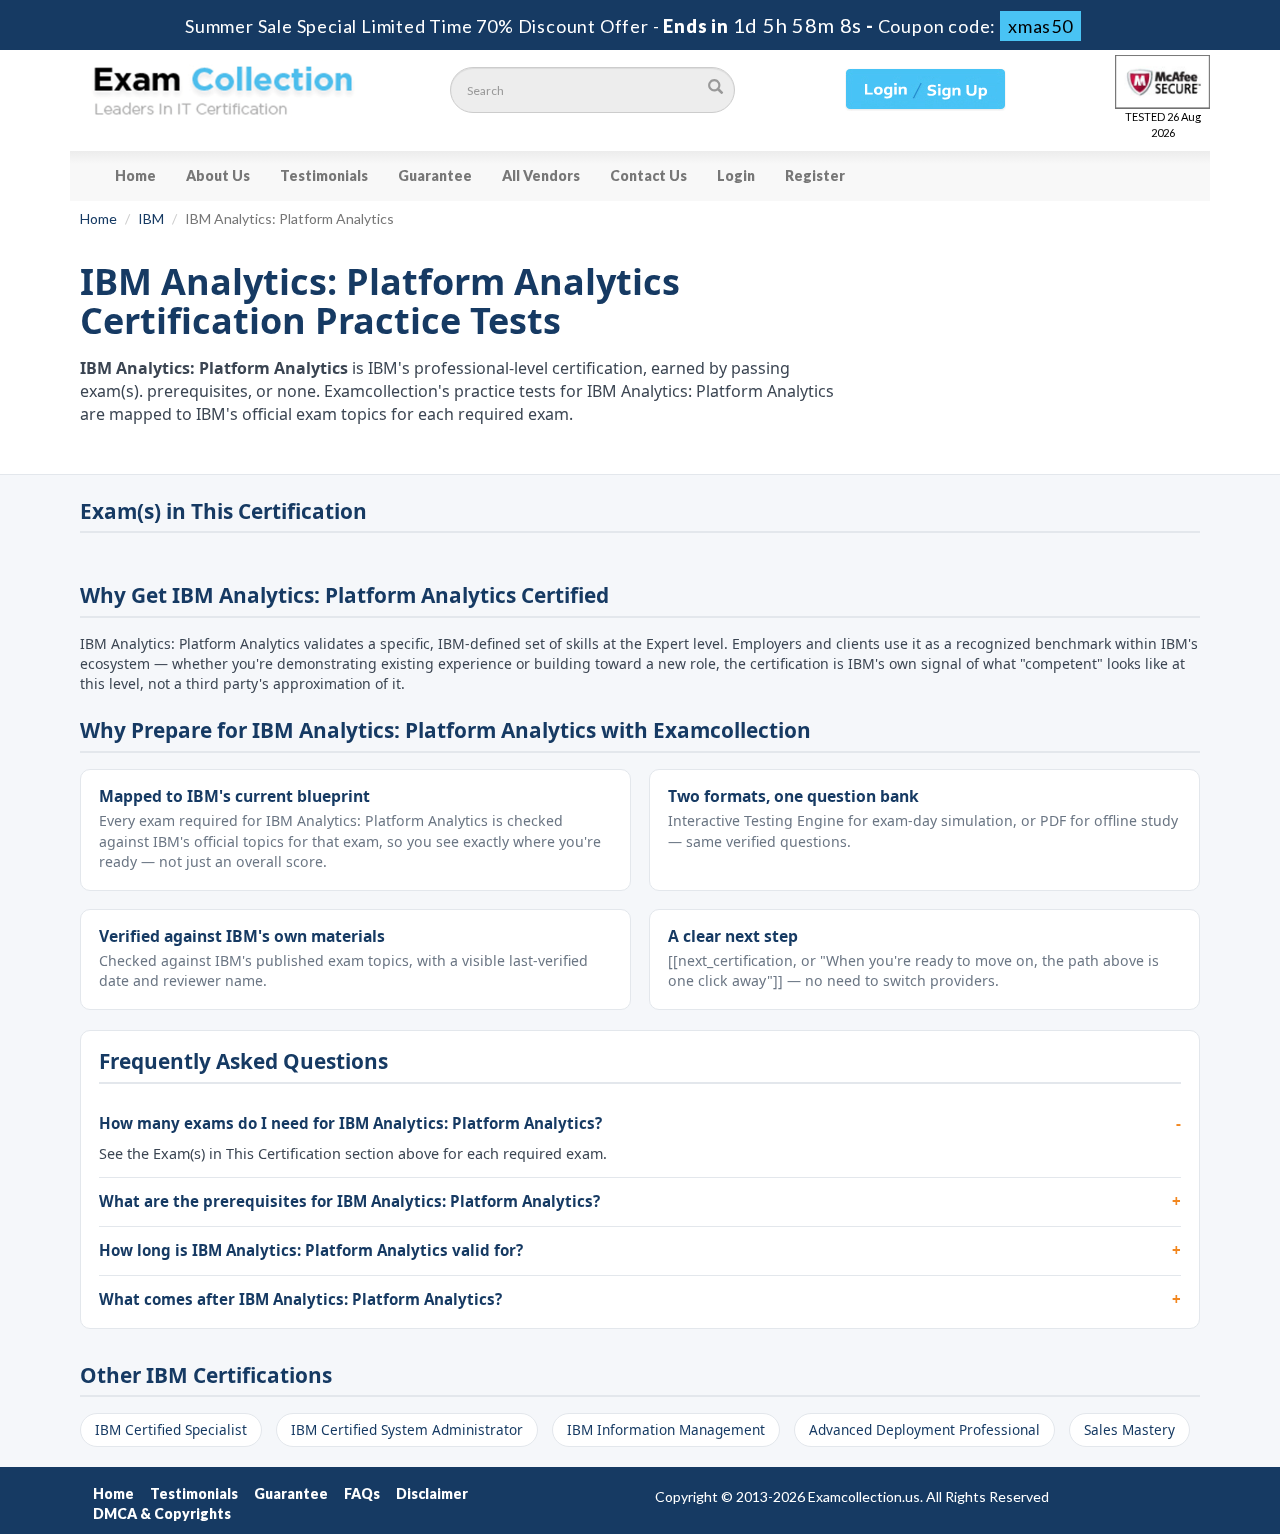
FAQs (362, 1493)
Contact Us (648, 175)
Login (736, 175)
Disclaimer (432, 1493)
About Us (218, 175)
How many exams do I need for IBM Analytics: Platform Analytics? (350, 1123)
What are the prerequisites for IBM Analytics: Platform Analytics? (349, 1201)
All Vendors (541, 175)
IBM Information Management (666, 1429)
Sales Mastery (1129, 1429)
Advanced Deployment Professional (924, 1429)
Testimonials (324, 175)
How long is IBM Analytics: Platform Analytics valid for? (311, 1250)
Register (815, 175)
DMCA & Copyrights (162, 1513)
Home (135, 175)
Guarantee (435, 175)
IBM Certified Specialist (171, 1429)
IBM (151, 218)
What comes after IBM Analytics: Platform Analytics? (300, 1299)
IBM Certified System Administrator (407, 1429)
